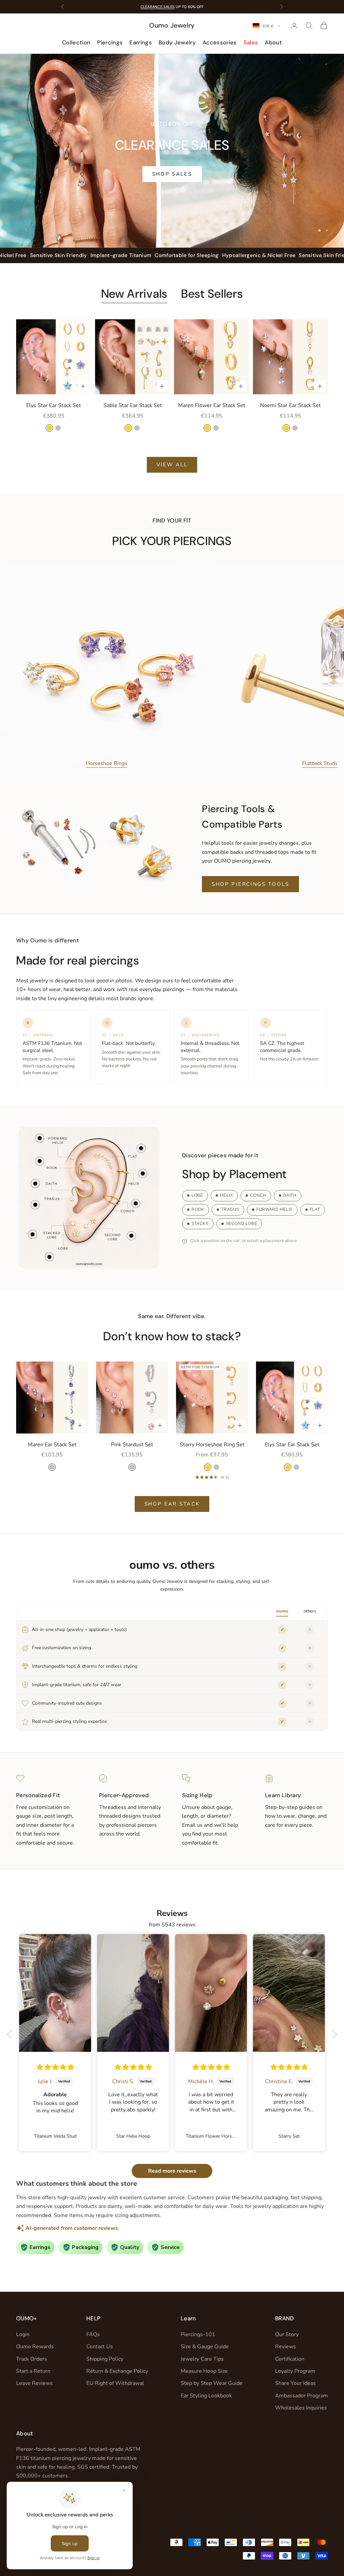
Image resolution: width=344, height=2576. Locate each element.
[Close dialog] (294, 1209)
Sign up (238, 1326)
